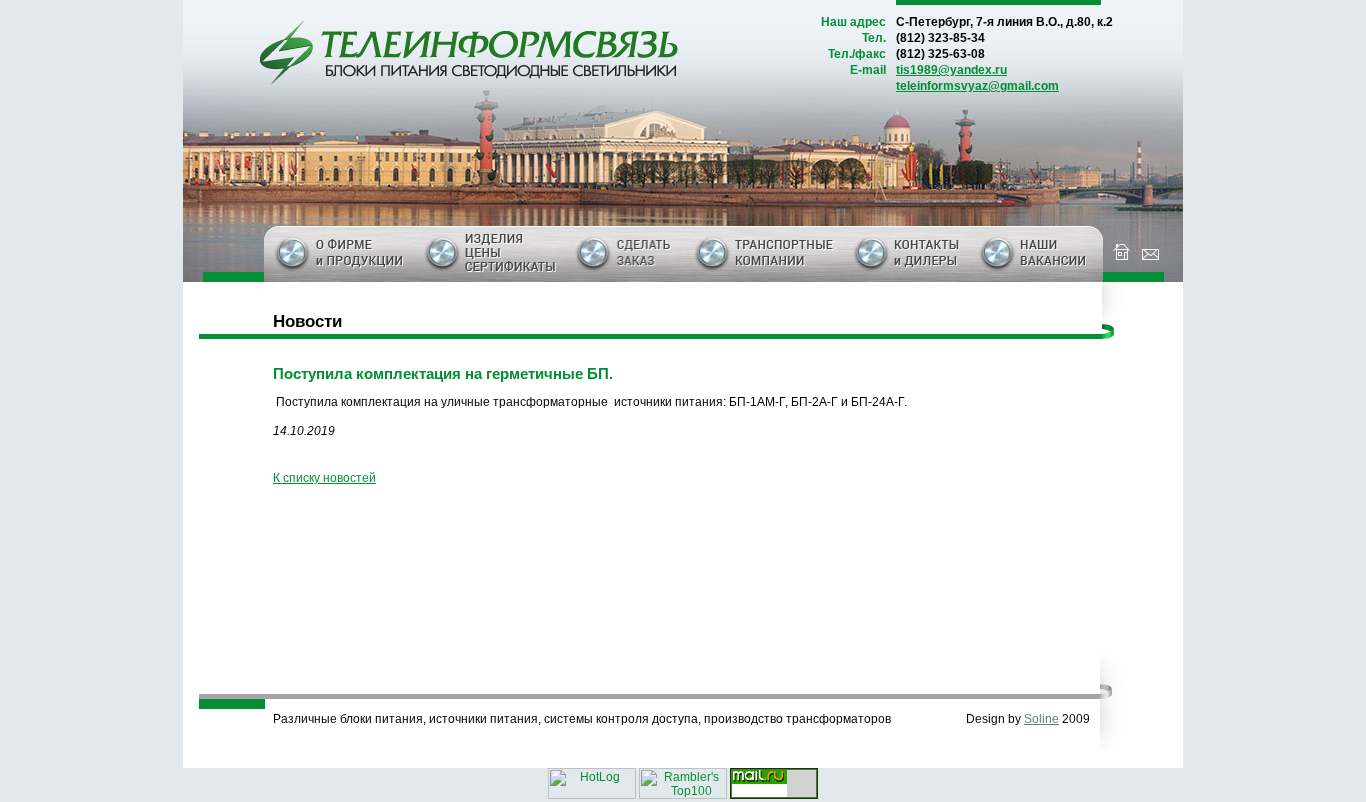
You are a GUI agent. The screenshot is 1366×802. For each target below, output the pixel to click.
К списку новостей (324, 478)
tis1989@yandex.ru (951, 70)
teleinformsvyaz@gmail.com (977, 86)
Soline (1041, 719)
